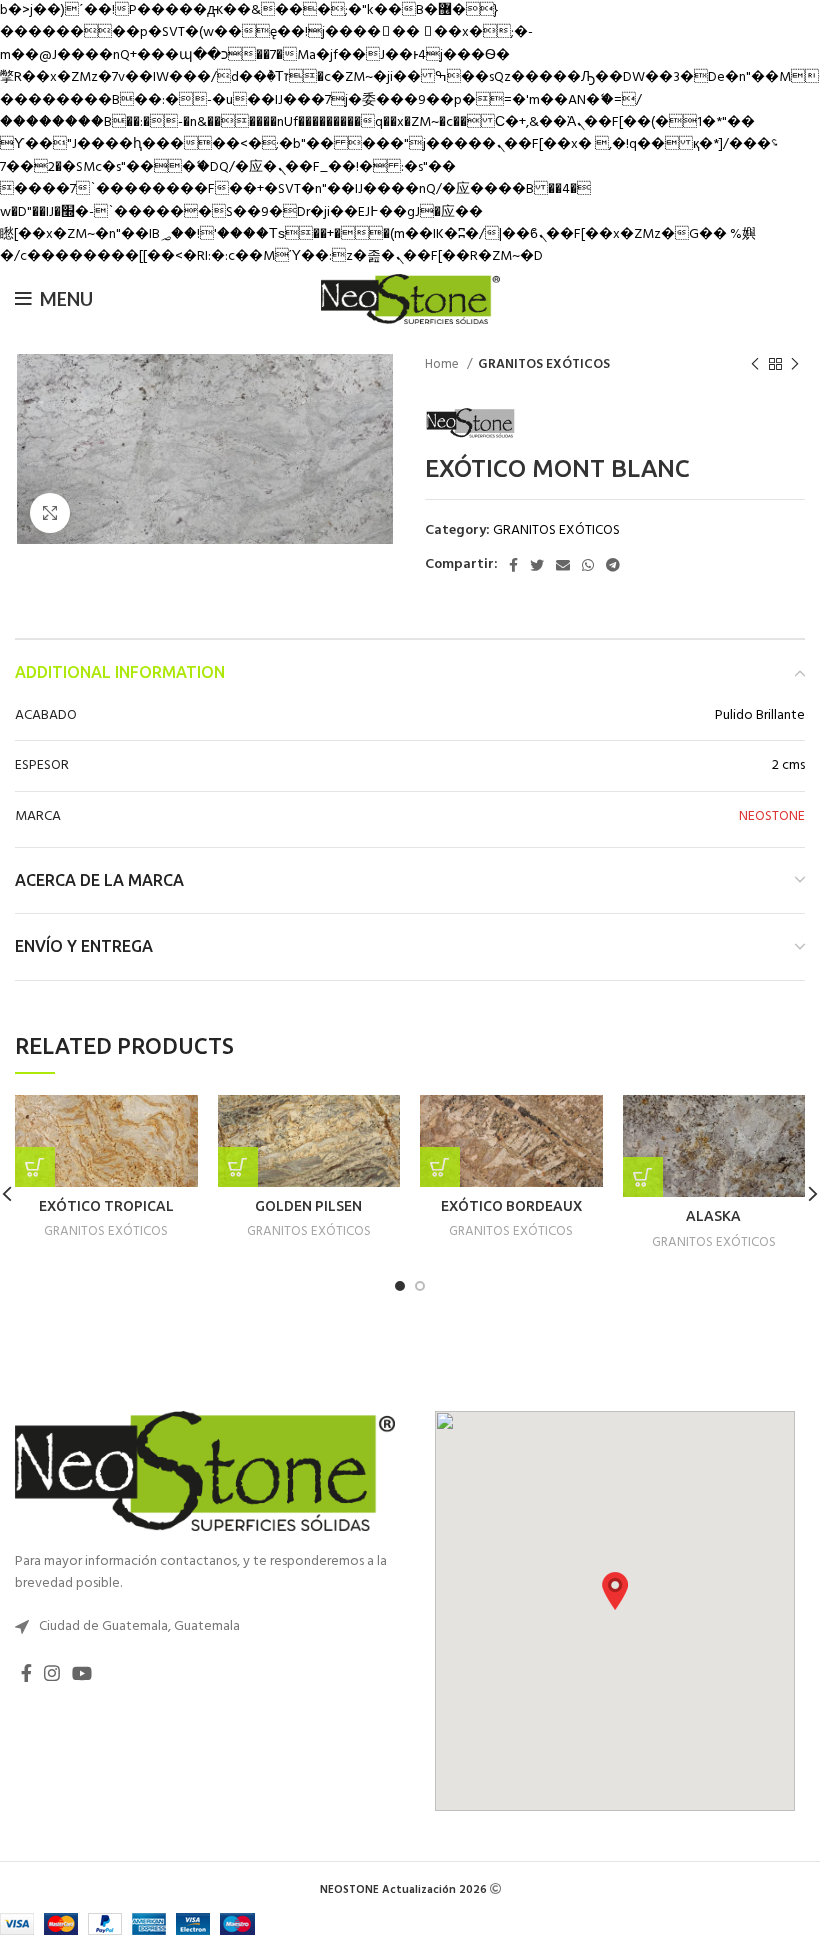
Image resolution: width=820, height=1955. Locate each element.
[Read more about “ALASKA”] (643, 1177)
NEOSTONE (772, 816)
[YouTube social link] (82, 1673)
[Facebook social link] (513, 565)
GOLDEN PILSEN (308, 1206)
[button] (615, 1591)
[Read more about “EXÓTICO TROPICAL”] (35, 1167)
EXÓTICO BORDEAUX (511, 1206)
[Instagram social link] (52, 1673)
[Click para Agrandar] (50, 513)
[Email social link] (563, 565)
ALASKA (713, 1216)
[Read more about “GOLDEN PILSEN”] (238, 1167)
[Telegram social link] (613, 565)
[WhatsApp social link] (588, 565)
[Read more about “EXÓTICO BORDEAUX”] (440, 1167)
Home (443, 364)
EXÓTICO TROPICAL (106, 1206)
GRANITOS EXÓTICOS (544, 364)
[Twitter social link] (537, 565)
